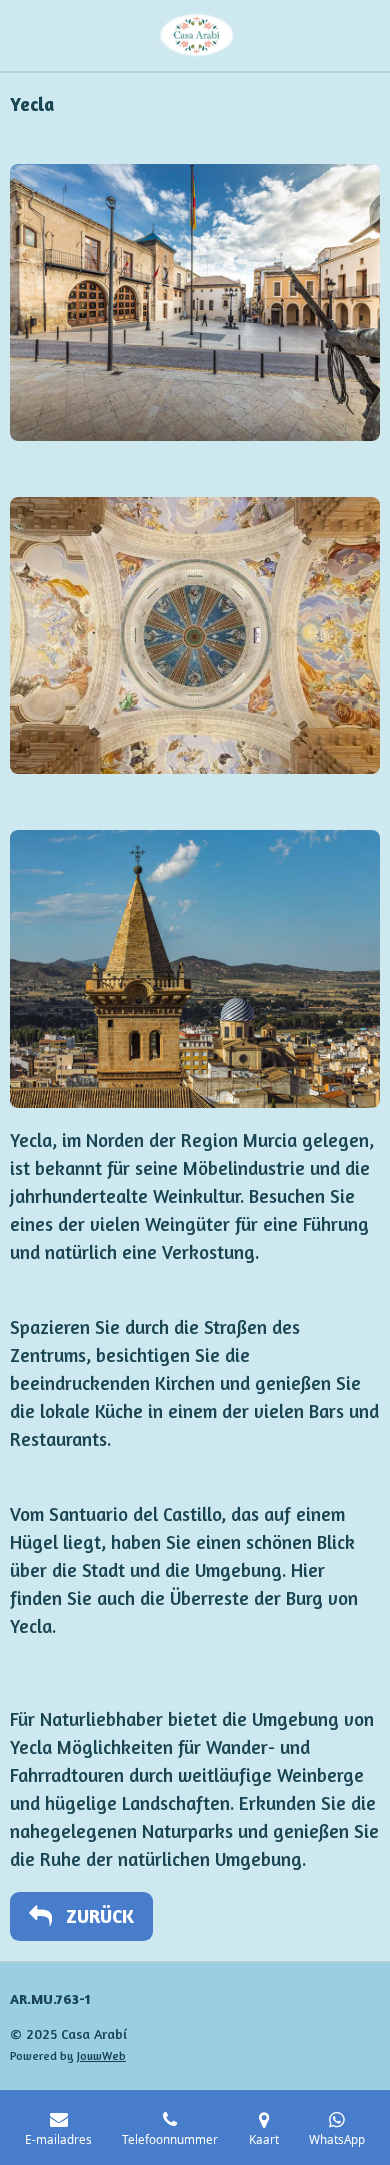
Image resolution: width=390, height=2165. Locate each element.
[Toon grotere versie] (195, 302)
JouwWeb (101, 2056)
